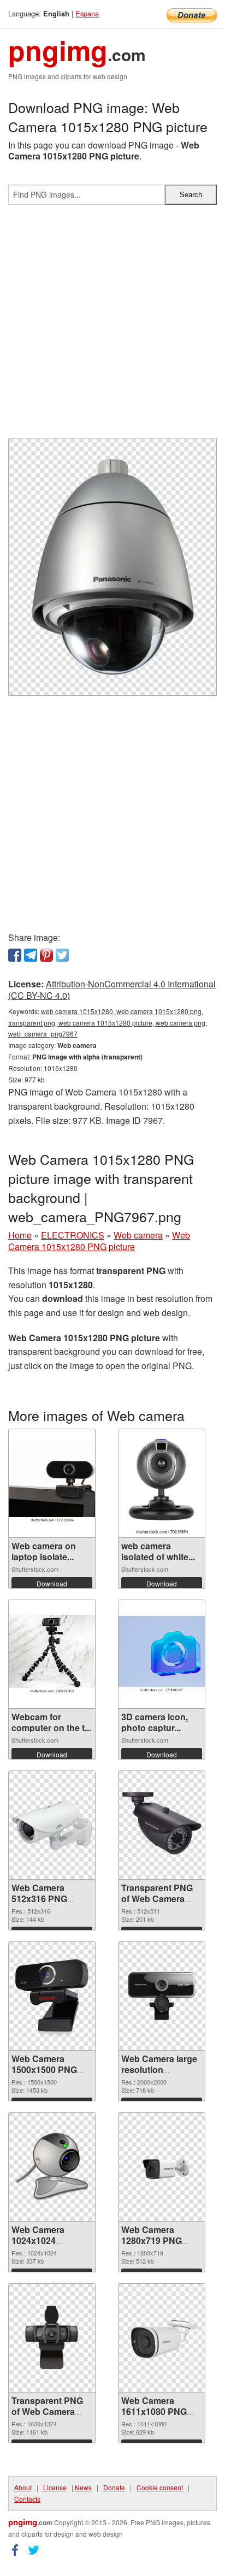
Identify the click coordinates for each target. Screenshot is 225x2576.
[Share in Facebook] (15, 955)
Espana (87, 13)
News (83, 2487)
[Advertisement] (112, 326)
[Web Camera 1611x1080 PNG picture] (162, 2338)
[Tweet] (62, 955)
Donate (114, 2487)
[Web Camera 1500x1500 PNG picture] (52, 1996)
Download (52, 1583)
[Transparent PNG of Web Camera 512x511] (162, 1825)
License (55, 2487)
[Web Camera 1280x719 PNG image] (162, 2167)
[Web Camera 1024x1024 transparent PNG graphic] (52, 2167)
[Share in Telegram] (31, 955)
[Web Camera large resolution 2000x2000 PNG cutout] (162, 1996)
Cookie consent (160, 2487)
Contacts (27, 2499)
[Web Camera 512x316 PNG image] (52, 1825)
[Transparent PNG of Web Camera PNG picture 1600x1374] (52, 2338)
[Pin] (46, 955)
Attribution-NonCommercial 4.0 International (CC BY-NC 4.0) (112, 990)
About (23, 2487)
